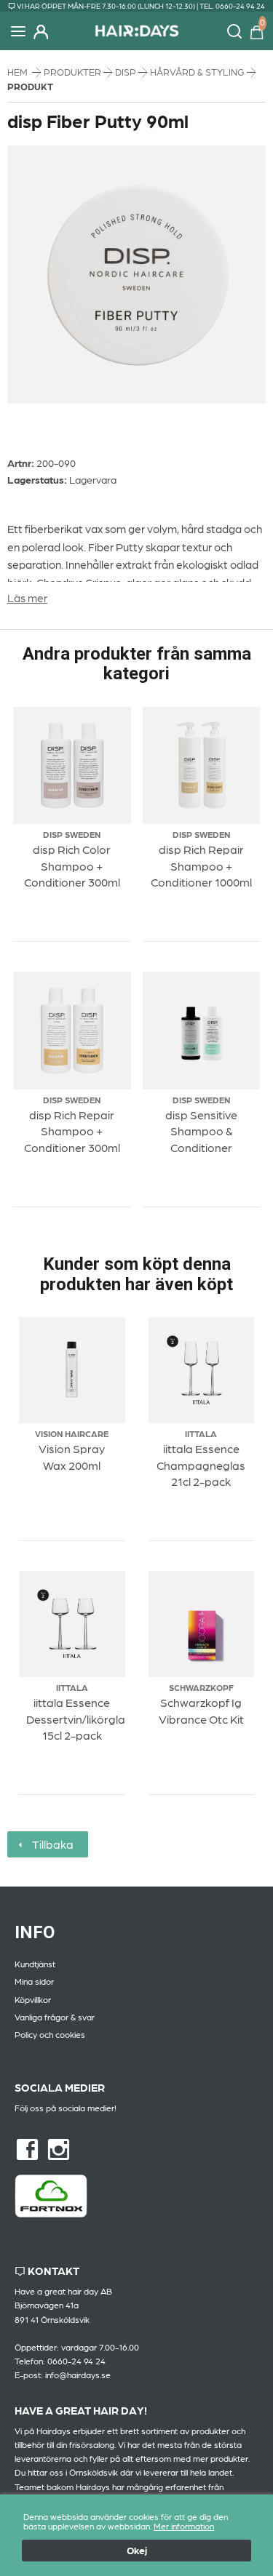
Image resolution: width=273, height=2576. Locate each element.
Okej (137, 2550)
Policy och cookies (50, 2034)
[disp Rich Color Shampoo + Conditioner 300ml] (72, 766)
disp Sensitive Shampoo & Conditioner (201, 1131)
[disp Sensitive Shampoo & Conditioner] (202, 1031)
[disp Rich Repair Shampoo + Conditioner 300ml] (72, 1031)
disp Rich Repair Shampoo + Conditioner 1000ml (201, 865)
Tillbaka (50, 1844)
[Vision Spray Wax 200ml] (72, 1371)
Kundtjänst (35, 1964)
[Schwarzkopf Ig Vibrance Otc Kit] (202, 1624)
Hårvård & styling (198, 72)
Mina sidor (34, 1981)
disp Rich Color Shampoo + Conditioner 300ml (72, 865)
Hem (17, 72)
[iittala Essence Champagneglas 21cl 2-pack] (202, 1370)
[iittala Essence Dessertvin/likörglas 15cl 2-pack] (72, 1624)
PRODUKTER (74, 72)
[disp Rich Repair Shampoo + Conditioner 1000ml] (202, 766)
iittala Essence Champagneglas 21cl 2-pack (201, 1465)
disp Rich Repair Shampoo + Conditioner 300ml (72, 1131)
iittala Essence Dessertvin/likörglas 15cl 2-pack (79, 1719)
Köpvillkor (33, 1999)
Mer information (184, 2526)
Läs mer (27, 597)
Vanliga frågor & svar (55, 2017)
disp (127, 72)
